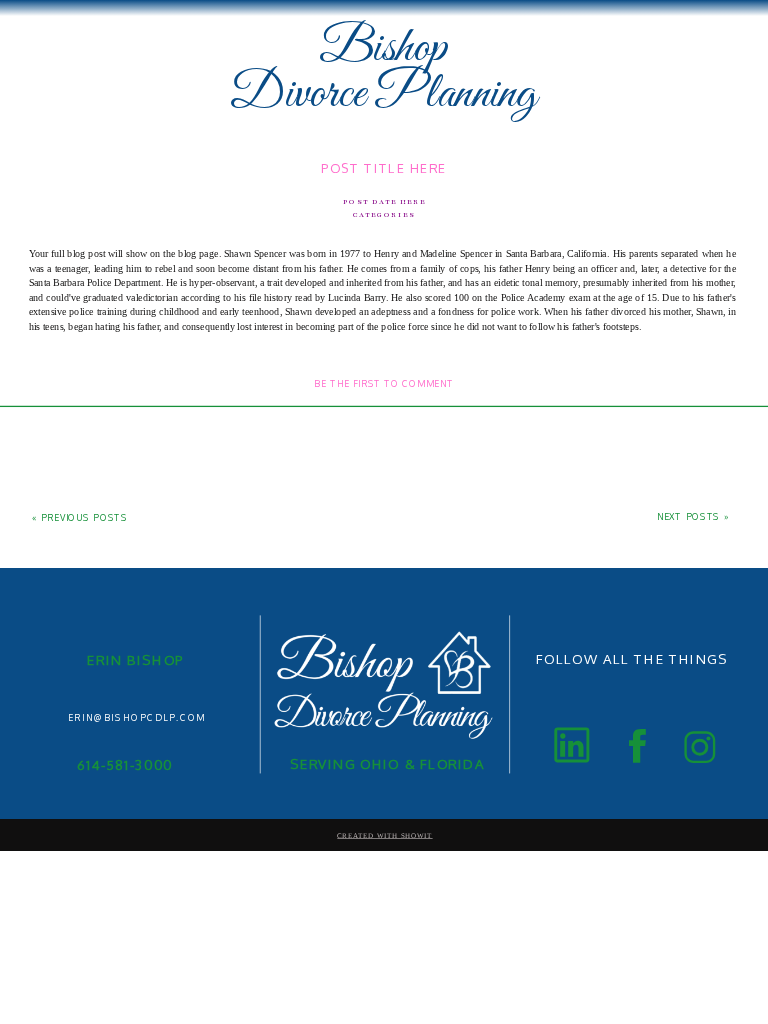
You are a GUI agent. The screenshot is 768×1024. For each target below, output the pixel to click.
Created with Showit (384, 835)
